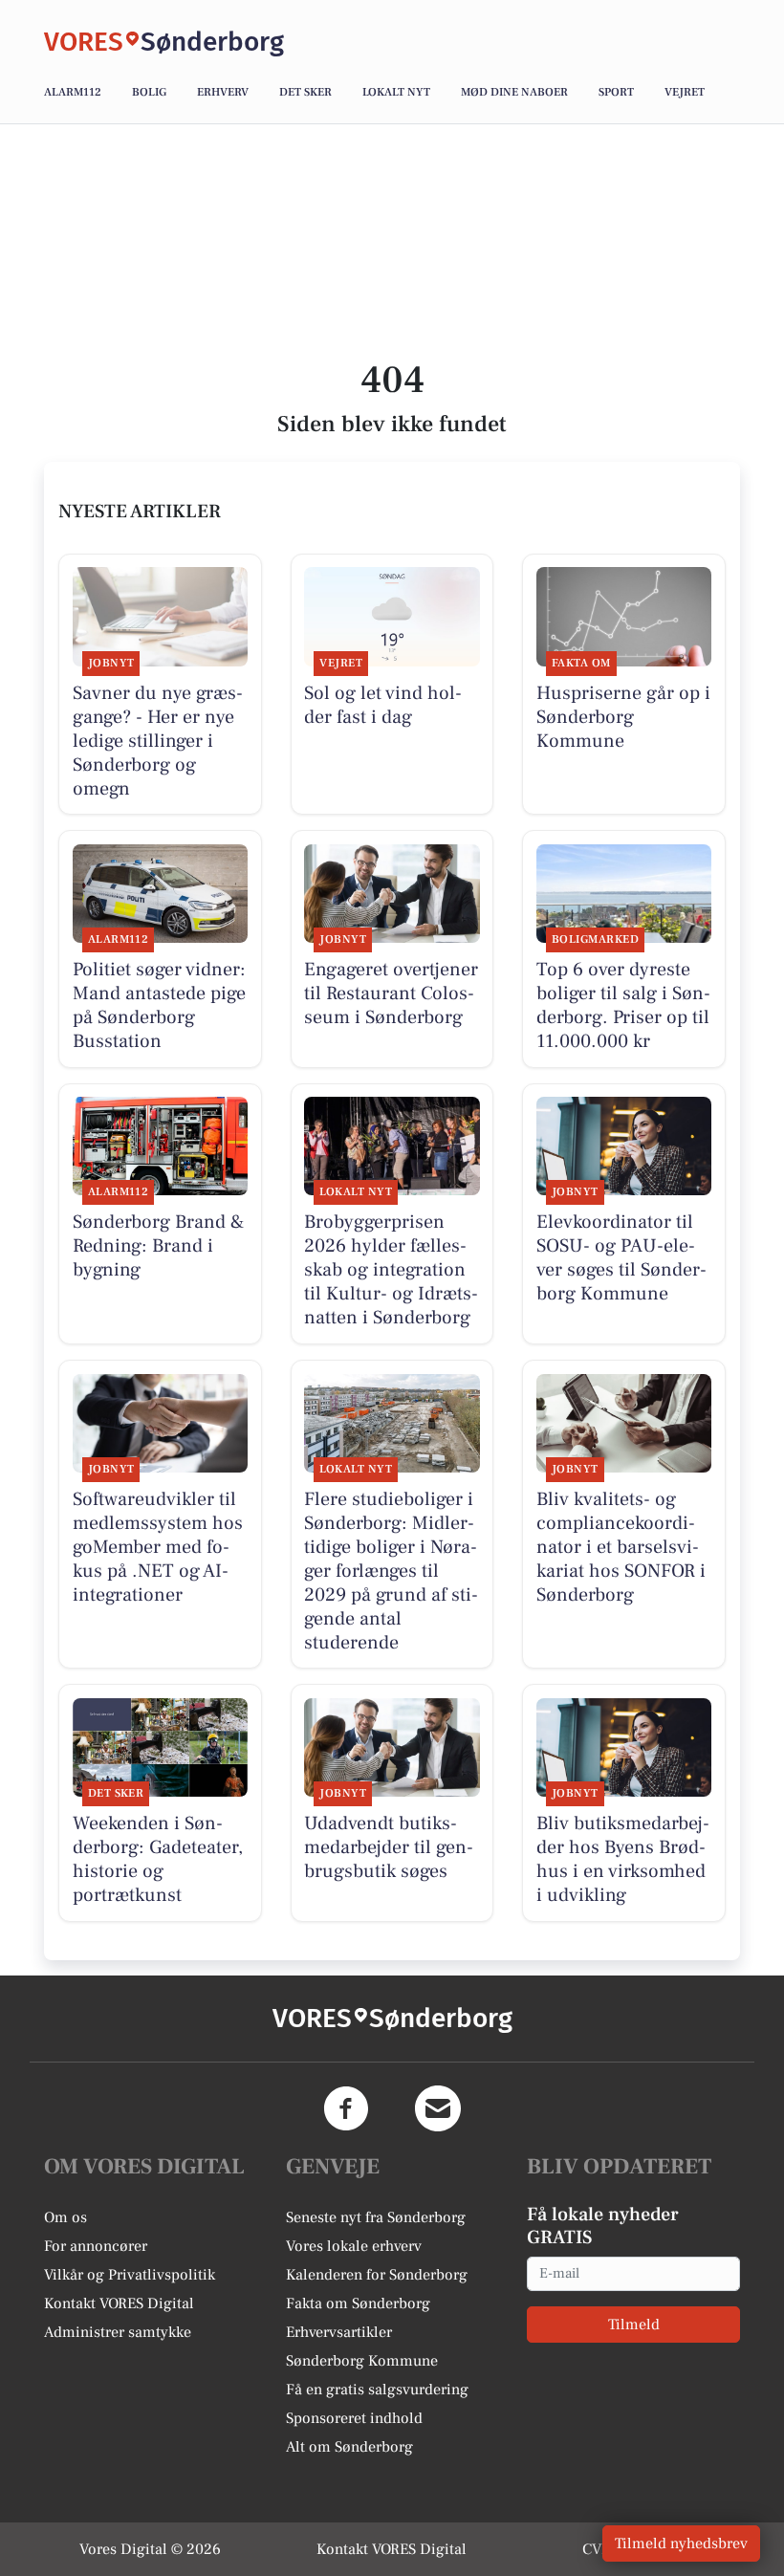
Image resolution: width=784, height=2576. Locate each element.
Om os (65, 2217)
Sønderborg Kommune (362, 2361)
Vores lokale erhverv (354, 2246)
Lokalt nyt (396, 92)
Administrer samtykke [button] (118, 2332)
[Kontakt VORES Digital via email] (438, 2108)
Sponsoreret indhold (354, 2418)
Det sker (305, 92)
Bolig (149, 92)
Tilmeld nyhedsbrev (681, 2543)
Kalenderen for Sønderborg (377, 2275)
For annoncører (96, 2246)
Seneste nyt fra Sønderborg (376, 2217)
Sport (616, 92)
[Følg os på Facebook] (346, 2108)
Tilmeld (634, 2325)
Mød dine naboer (514, 92)
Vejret (685, 92)
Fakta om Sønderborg (358, 2303)
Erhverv (223, 92)
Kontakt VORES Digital (119, 2303)
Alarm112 (73, 92)
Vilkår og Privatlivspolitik (130, 2275)
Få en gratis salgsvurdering (377, 2390)
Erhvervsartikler (339, 2332)
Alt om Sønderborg (349, 2447)
